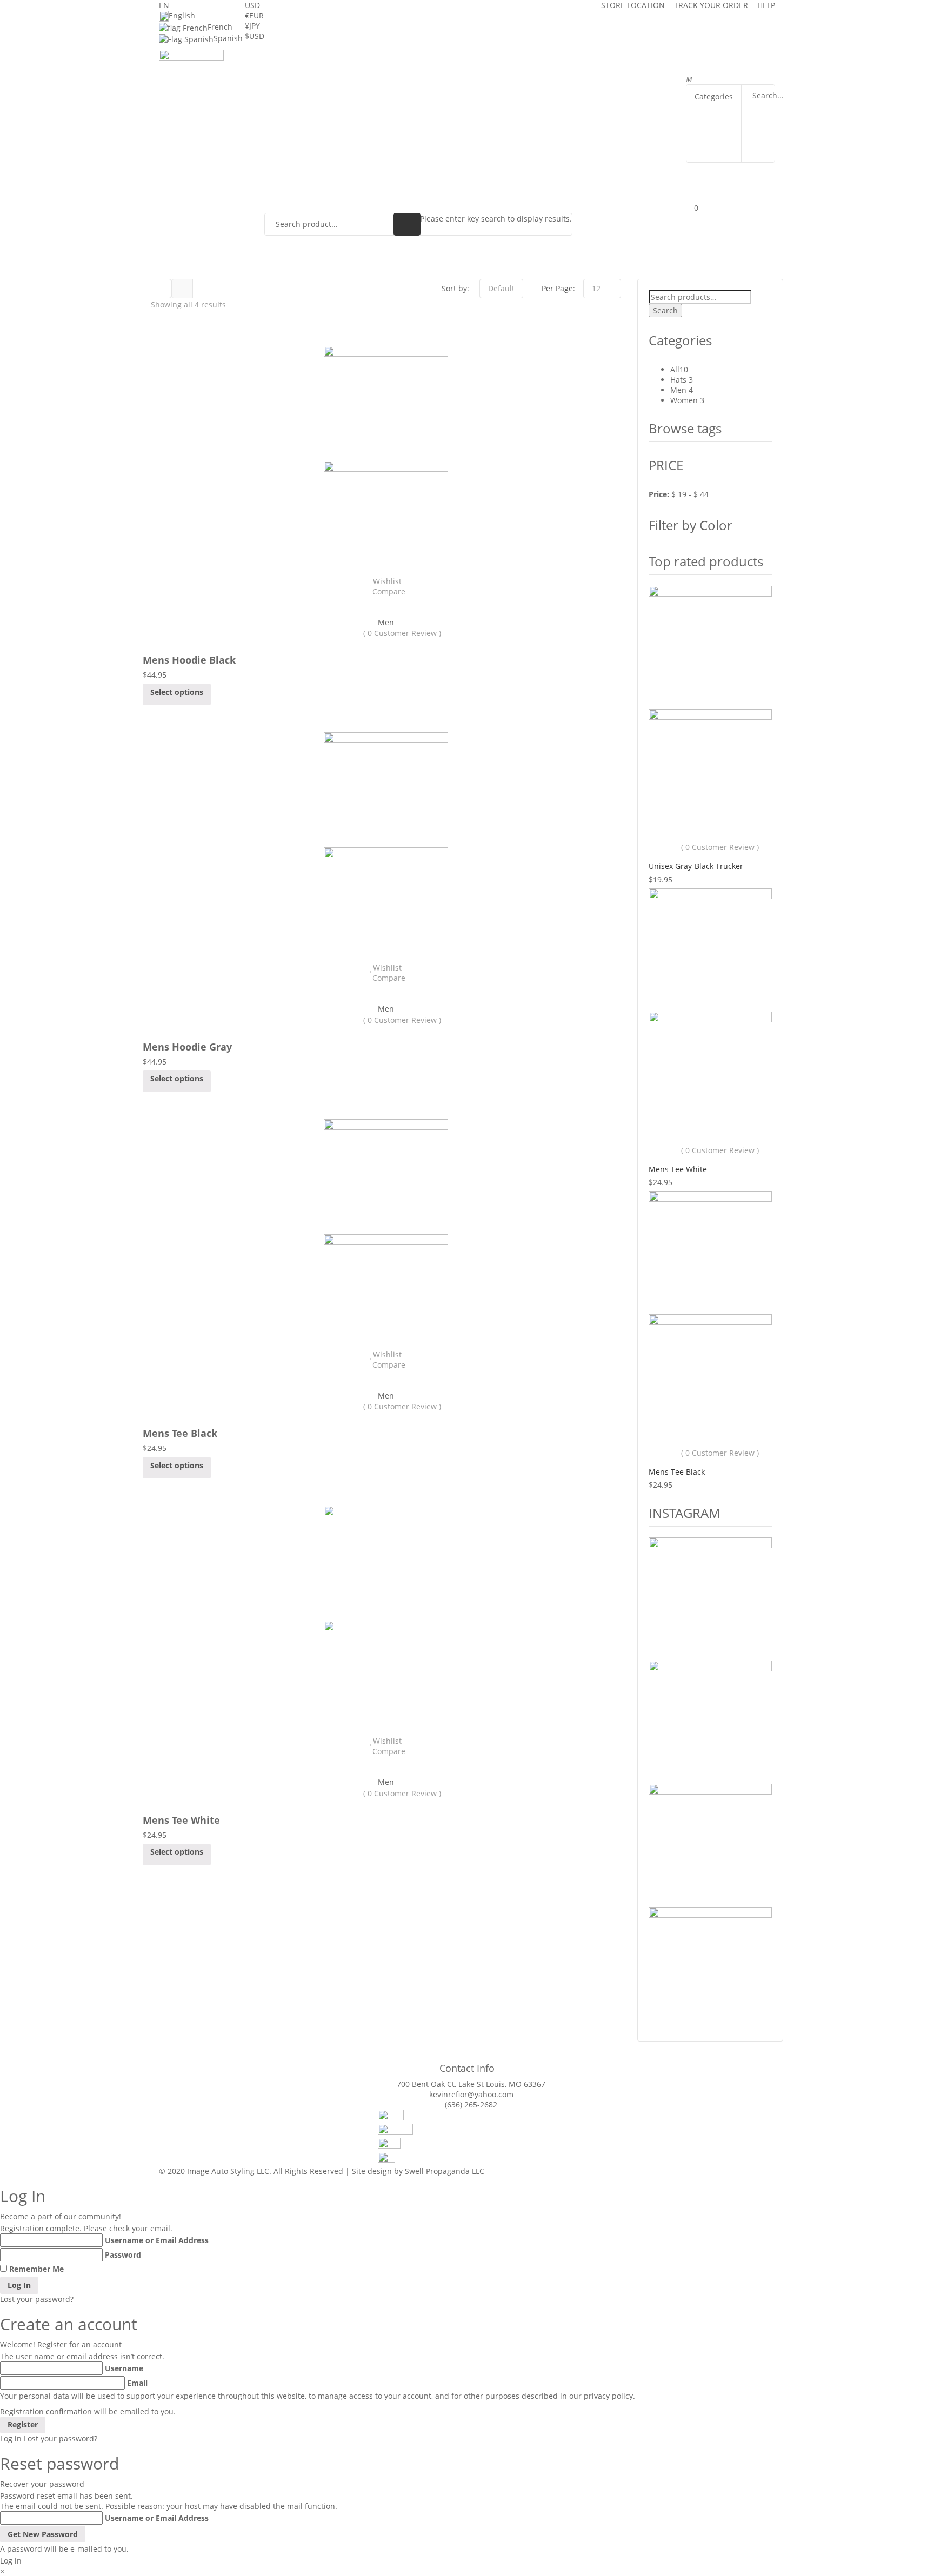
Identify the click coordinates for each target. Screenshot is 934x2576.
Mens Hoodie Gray (187, 1047)
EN (164, 5)
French (220, 27)
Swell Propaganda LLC (445, 2171)
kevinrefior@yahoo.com (471, 2094)
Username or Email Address (157, 2240)
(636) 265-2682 (471, 2105)
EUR (254, 15)
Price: (659, 494)
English (182, 15)
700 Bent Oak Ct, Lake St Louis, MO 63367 (471, 2084)
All (675, 369)
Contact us (295, 94)
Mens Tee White (181, 1820)
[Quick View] (386, 602)
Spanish (228, 38)
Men (386, 622)
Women (684, 400)
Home (283, 72)
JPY (252, 26)
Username (124, 2368)
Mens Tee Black (180, 1433)
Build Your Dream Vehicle (412, 72)
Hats (678, 380)
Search (665, 310)
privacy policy (608, 2396)
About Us (327, 72)
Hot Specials (503, 72)
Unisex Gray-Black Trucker (696, 866)
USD (252, 5)
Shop (553, 72)
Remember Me (36, 2269)
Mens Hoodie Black (189, 660)
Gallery (592, 72)
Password (123, 2255)
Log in (11, 2438)
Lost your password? (37, 2299)
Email (137, 2383)
